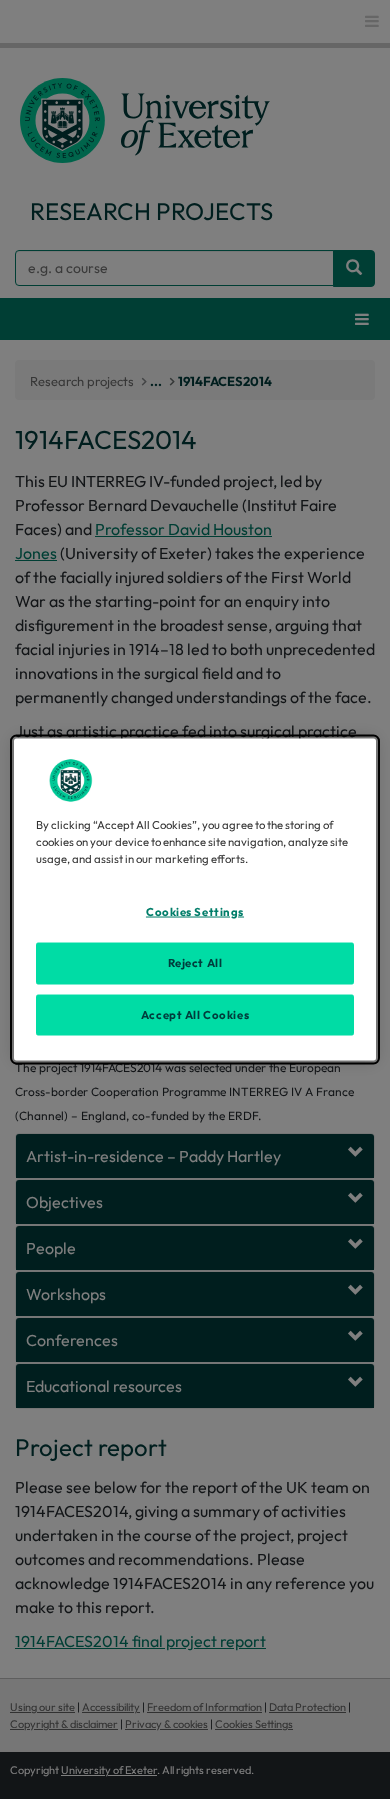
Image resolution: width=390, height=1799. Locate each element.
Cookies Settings (195, 911)
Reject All (195, 962)
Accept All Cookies (195, 1014)
